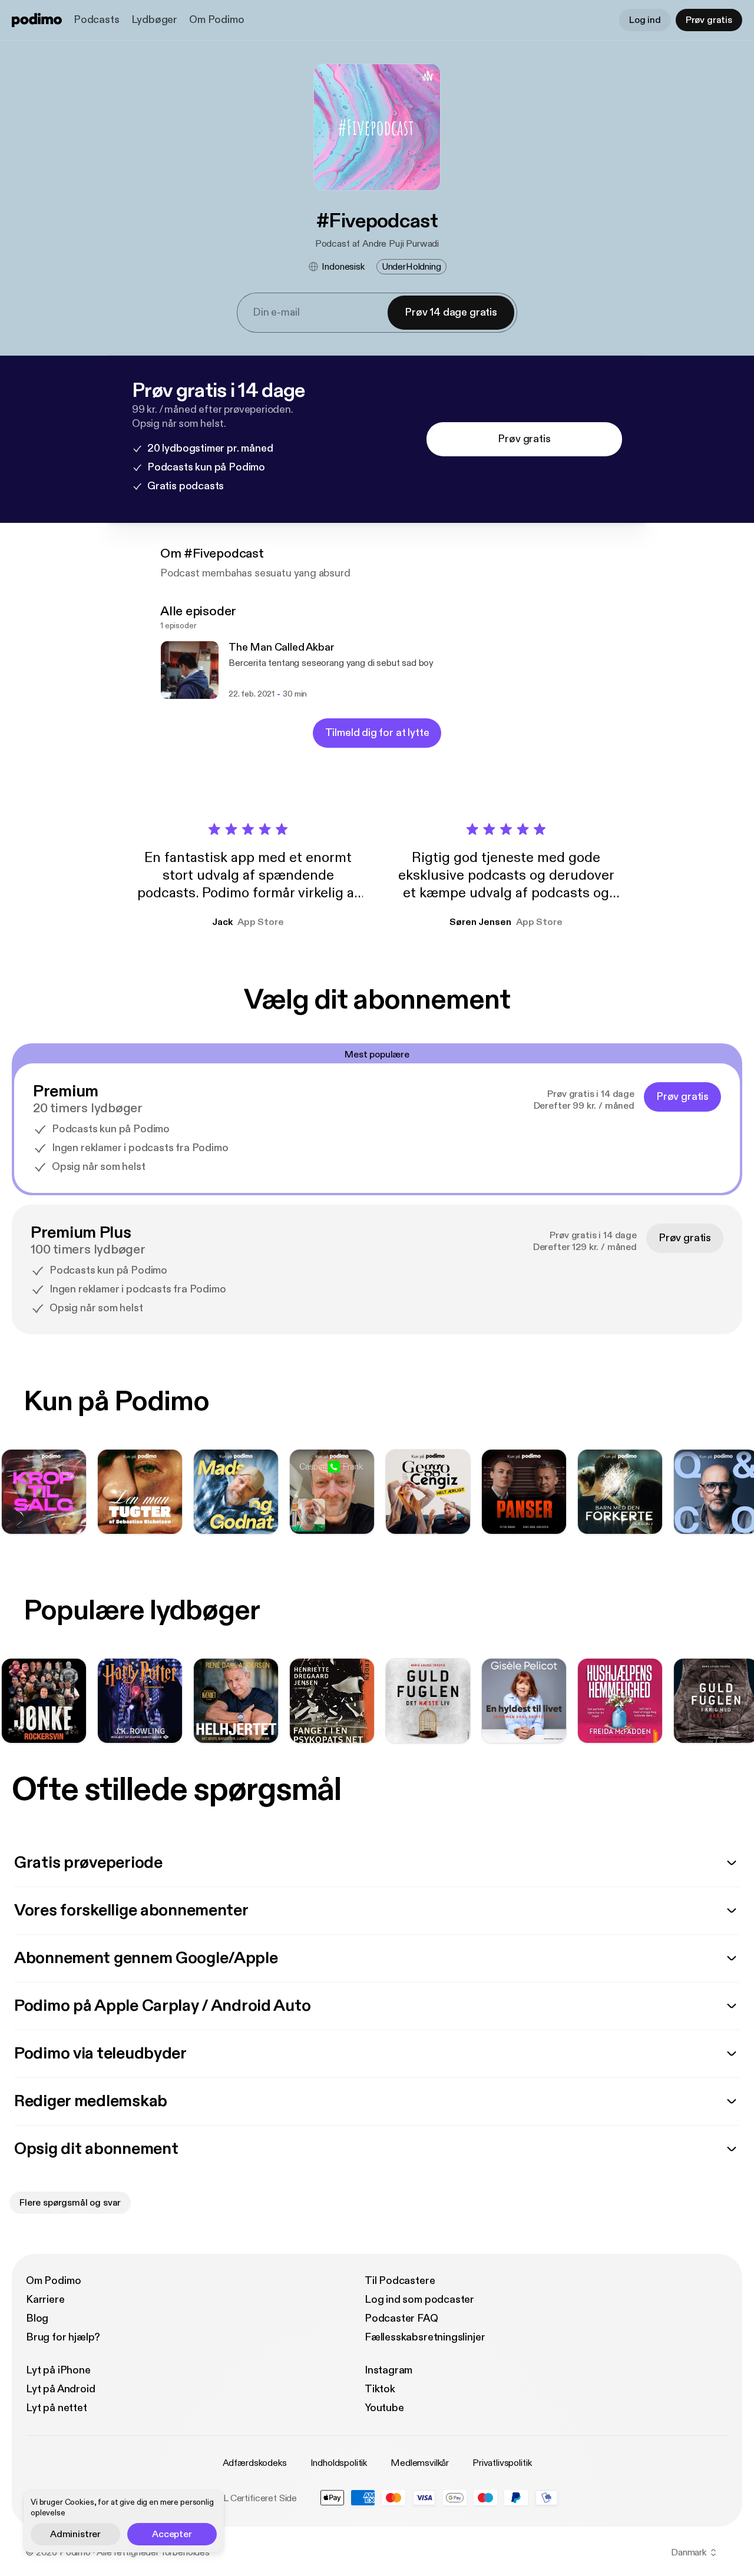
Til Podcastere (400, 2281)
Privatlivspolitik (502, 2463)
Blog (37, 2318)
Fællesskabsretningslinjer (425, 2337)
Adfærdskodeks (255, 2463)
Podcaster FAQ (401, 2318)
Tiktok (380, 2389)
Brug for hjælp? (63, 2337)
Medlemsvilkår (420, 2463)
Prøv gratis (709, 20)
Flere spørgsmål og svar (70, 2203)
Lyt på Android (60, 2389)
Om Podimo (216, 20)
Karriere (45, 2300)
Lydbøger (155, 20)
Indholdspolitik (339, 2463)
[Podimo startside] (37, 20)
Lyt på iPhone (58, 2370)
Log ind (645, 20)
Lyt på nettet (57, 2408)
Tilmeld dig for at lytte (377, 733)
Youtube (384, 2408)
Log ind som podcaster (419, 2300)
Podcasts (97, 20)
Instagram (388, 2370)
